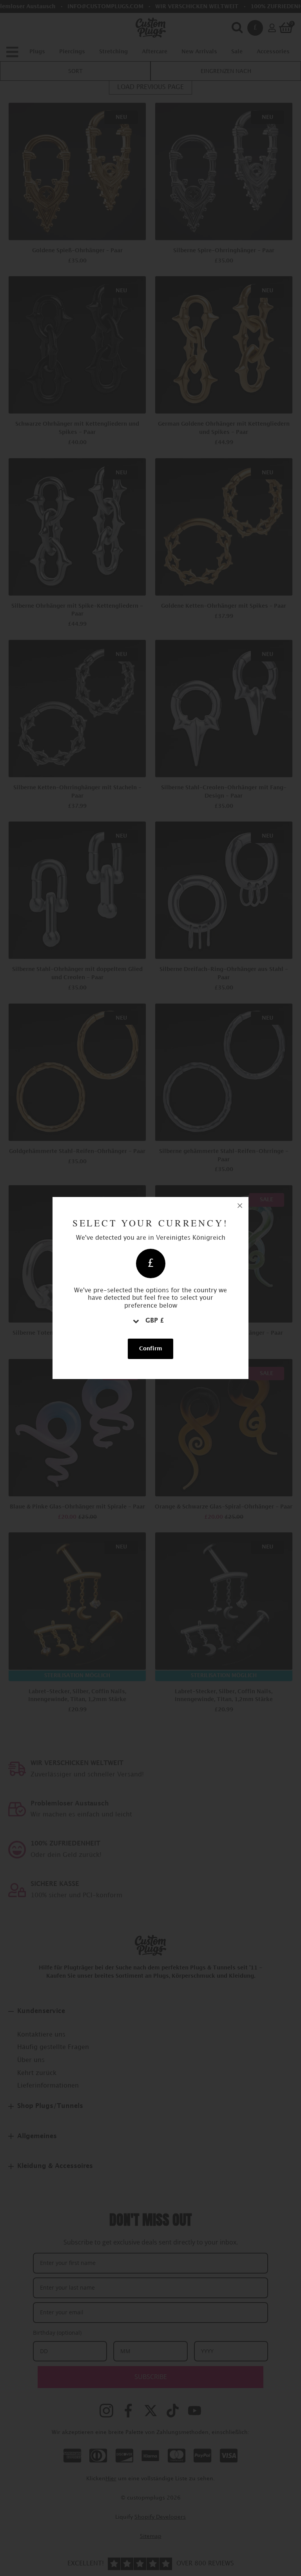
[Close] (240, 1206)
